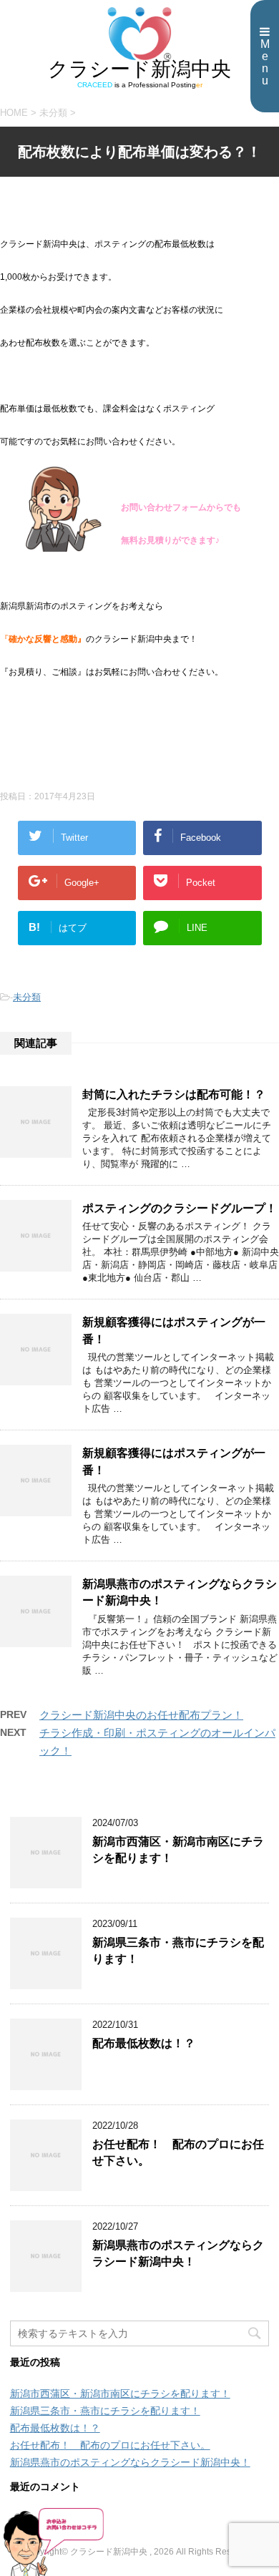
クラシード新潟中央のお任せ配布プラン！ (141, 1715)
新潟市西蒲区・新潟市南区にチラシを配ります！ (120, 2394)
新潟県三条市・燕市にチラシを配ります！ (105, 2411)
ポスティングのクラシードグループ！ (180, 1208)
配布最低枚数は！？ (144, 2043)
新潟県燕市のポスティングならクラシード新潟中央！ (178, 2253)
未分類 (27, 997)
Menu (265, 62)
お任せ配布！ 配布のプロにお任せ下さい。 (110, 2445)
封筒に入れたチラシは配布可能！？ (174, 1094)
